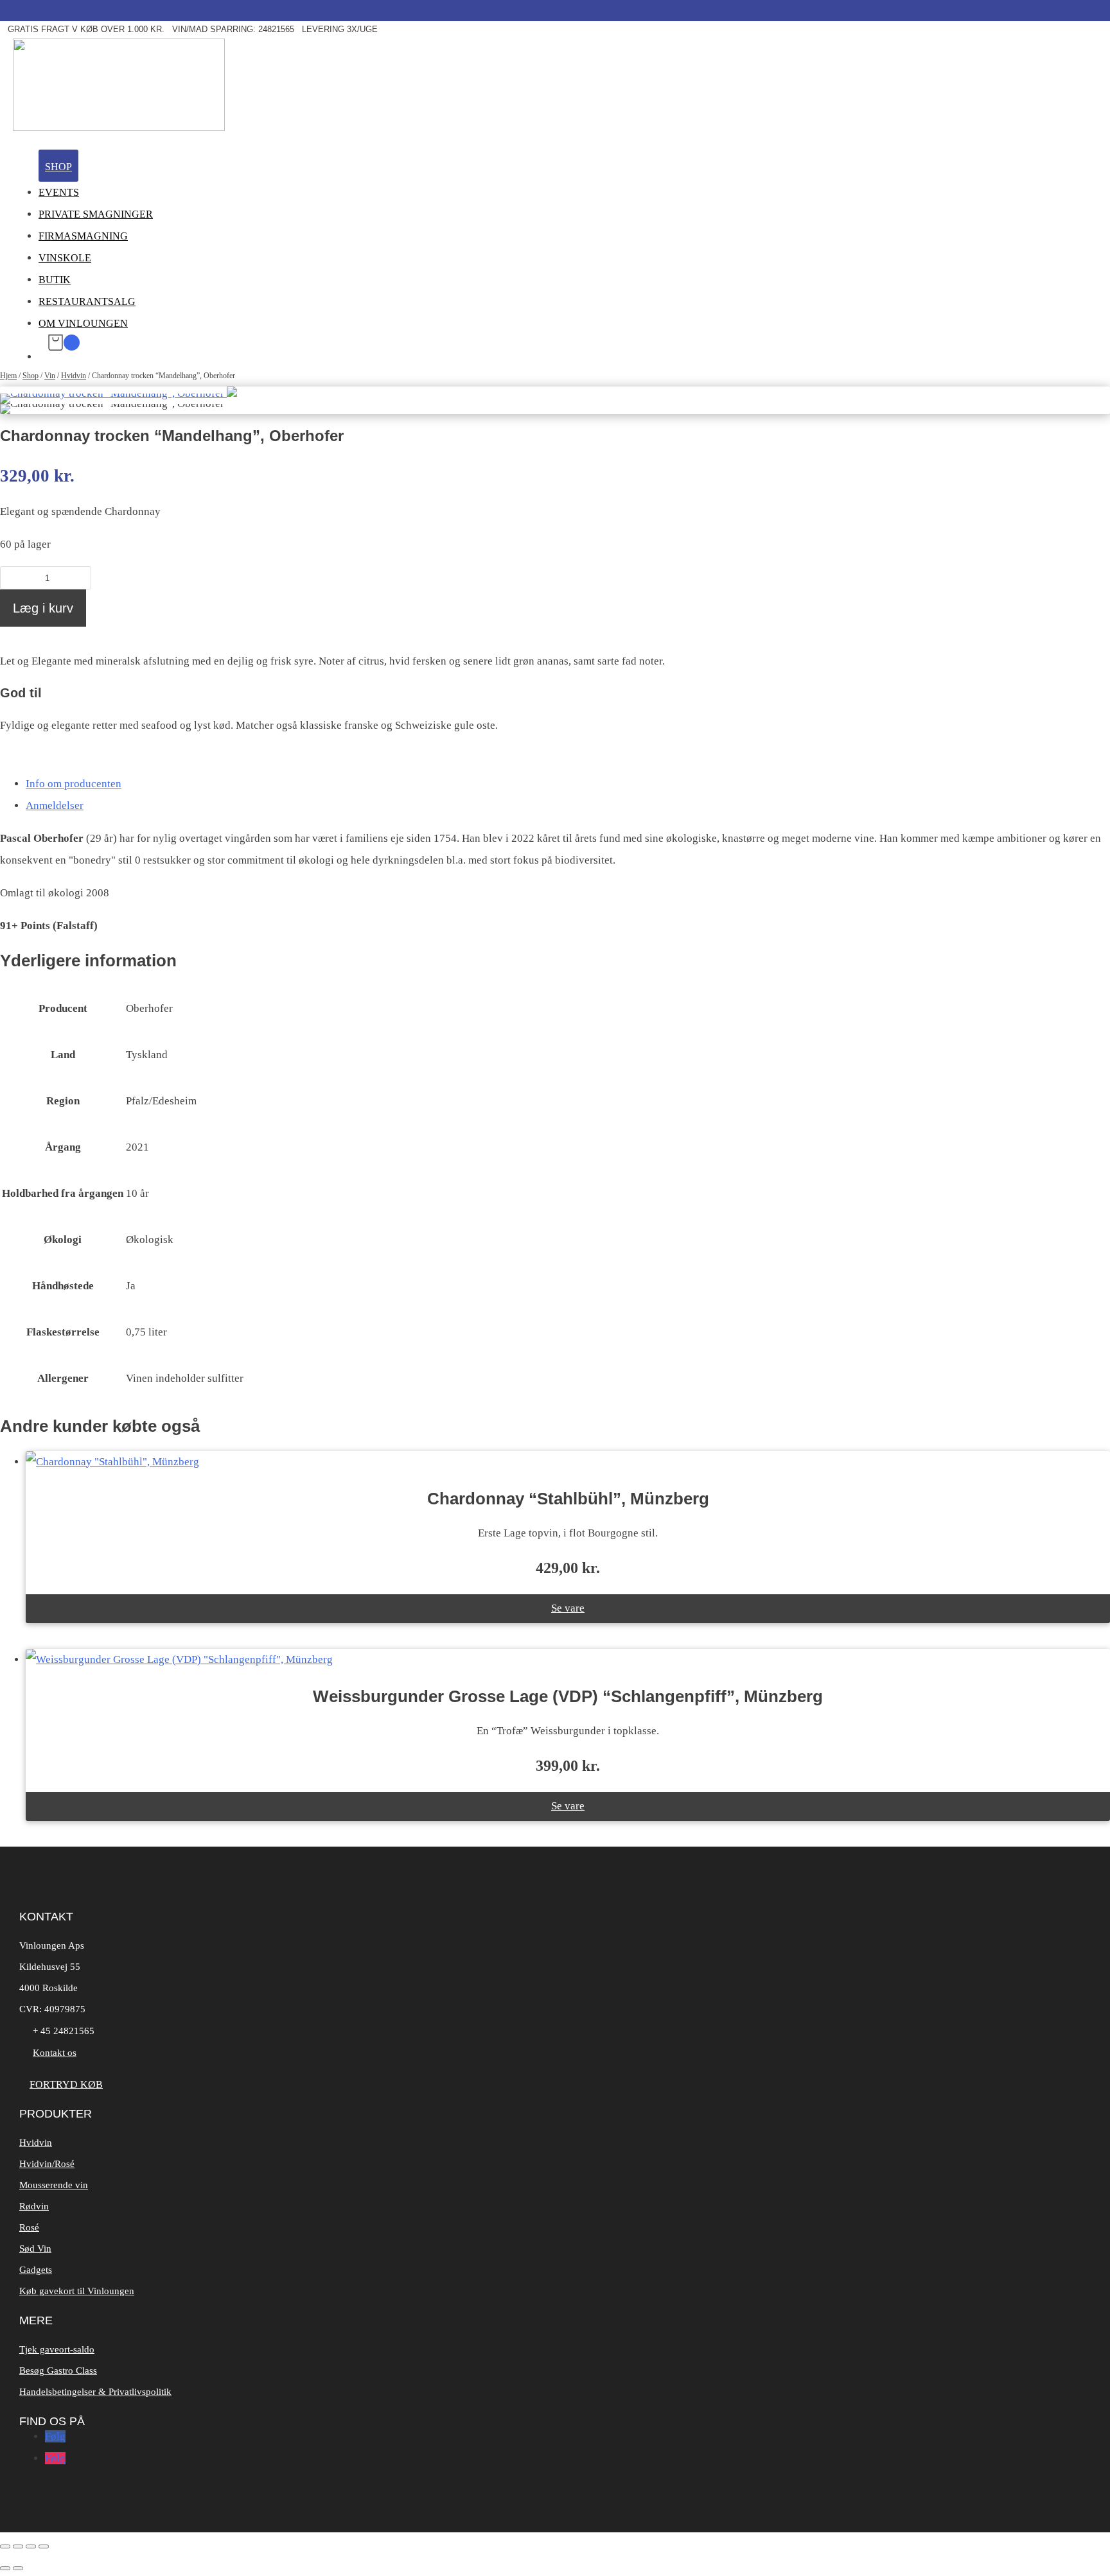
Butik (55, 280)
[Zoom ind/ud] (5, 2546)
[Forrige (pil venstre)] (5, 2568)
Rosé (29, 2227)
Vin (50, 376)
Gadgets (36, 2270)
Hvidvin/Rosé (47, 2164)
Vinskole (65, 258)
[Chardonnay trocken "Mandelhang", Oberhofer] (119, 393)
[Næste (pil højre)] (18, 2568)
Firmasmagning (83, 236)
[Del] (31, 2546)
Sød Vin (35, 2249)
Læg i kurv (43, 608)
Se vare (568, 1608)
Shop (58, 167)
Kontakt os (55, 2053)
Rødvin (34, 2206)
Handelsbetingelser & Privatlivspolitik (95, 2392)
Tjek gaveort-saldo (57, 2349)
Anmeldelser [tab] (55, 805)
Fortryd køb (66, 2084)
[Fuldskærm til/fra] (18, 2546)
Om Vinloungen (83, 323)
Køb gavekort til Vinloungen (77, 2291)
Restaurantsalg (87, 301)
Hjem (8, 376)
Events (59, 192)
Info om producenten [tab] (74, 784)
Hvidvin (74, 376)
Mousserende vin (54, 2185)
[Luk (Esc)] (44, 2546)
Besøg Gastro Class (58, 2371)
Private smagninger (96, 214)
